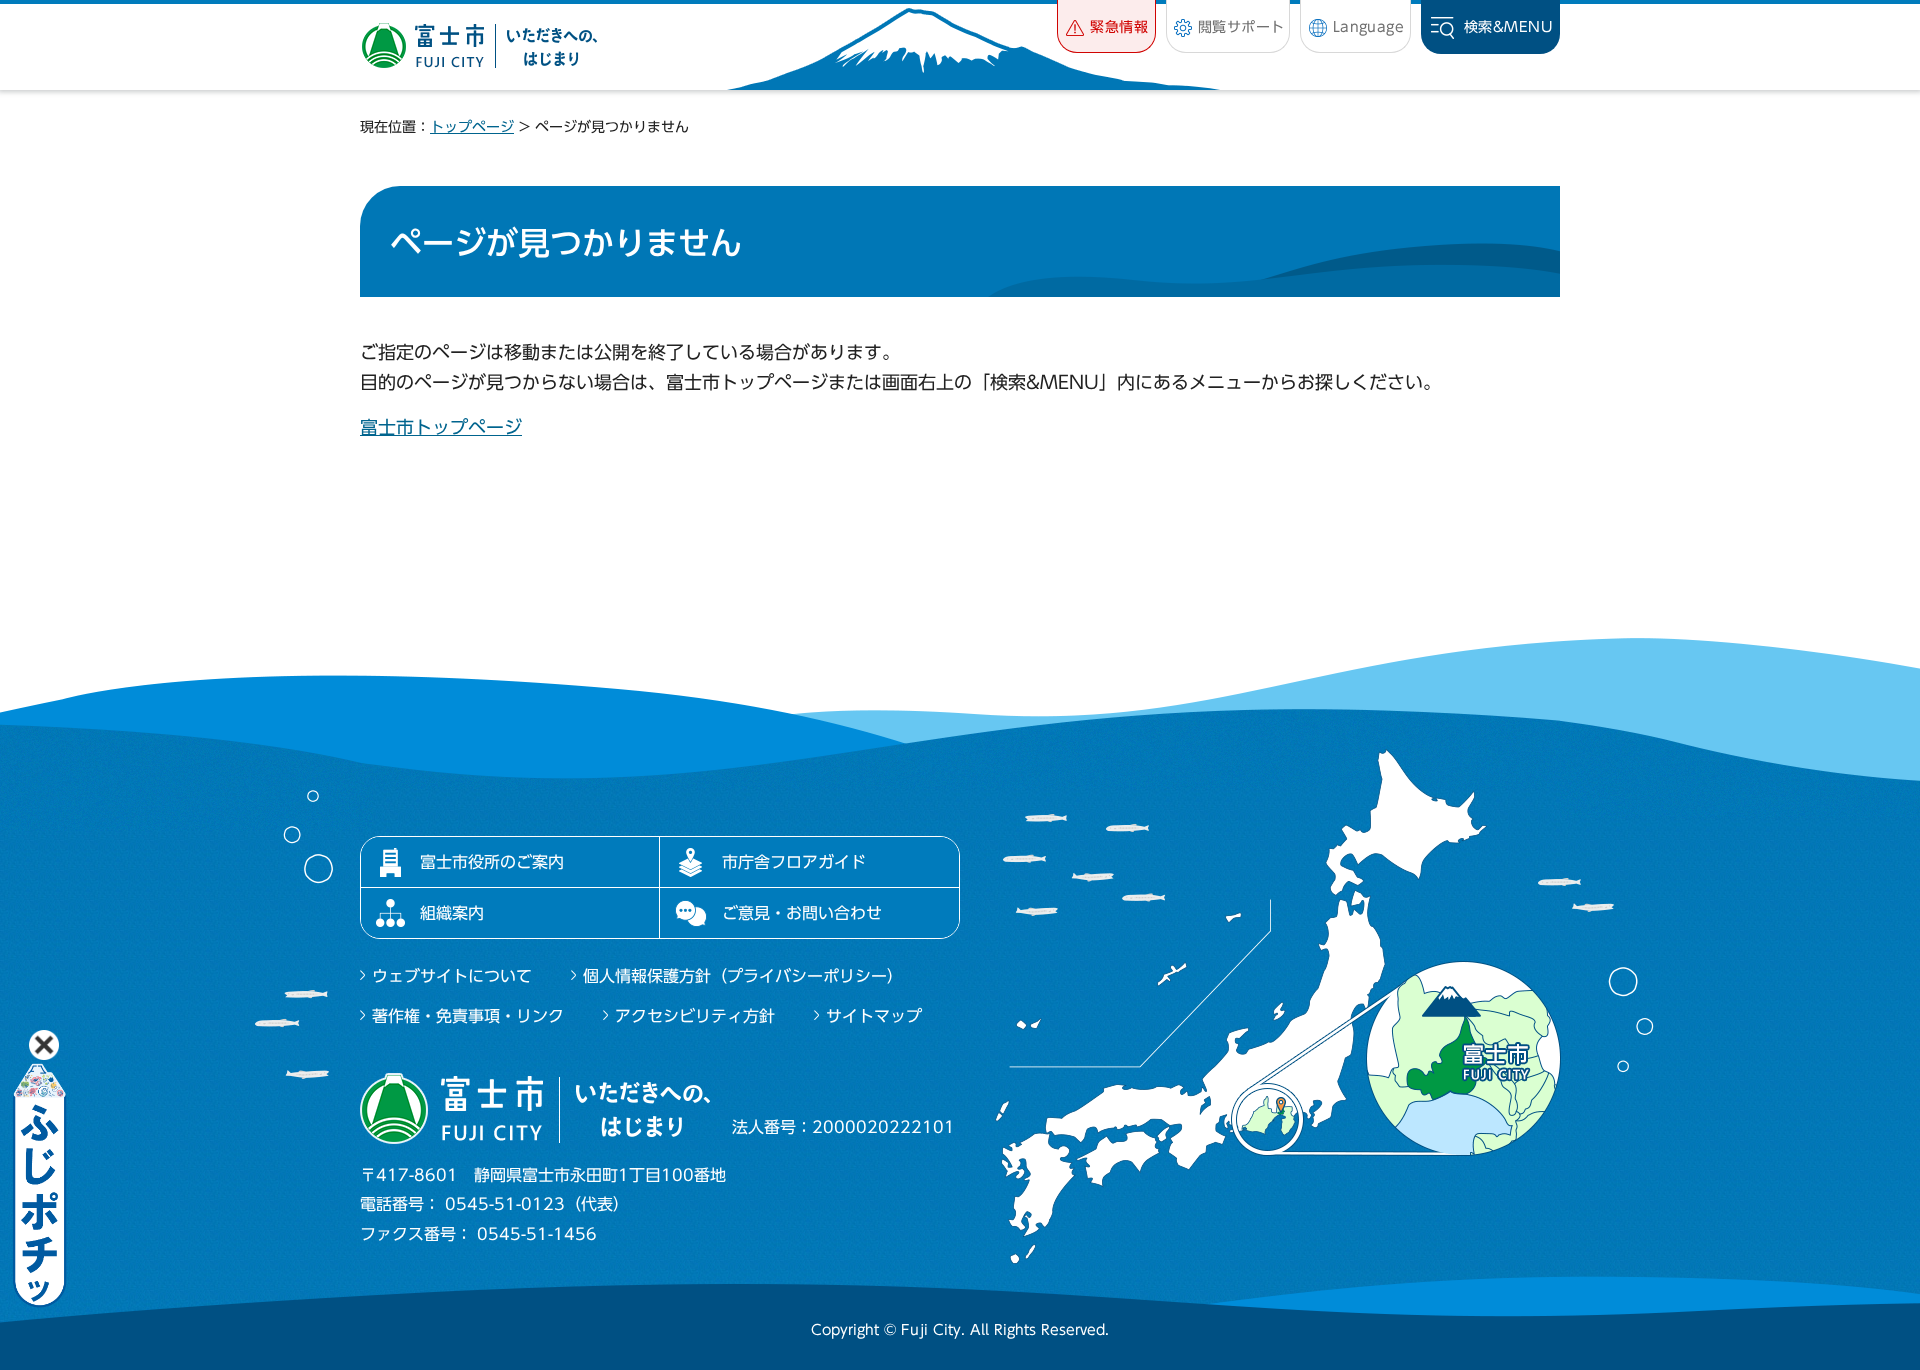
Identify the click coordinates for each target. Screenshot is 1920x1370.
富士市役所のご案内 (492, 862)
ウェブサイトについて (452, 976)
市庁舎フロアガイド (794, 862)
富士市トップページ (441, 427)
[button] (1106, 26)
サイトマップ (874, 1016)
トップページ (472, 127)
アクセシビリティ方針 (695, 1016)
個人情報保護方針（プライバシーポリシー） (743, 976)
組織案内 (452, 913)
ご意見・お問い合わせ (802, 913)
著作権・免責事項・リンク (468, 1016)
